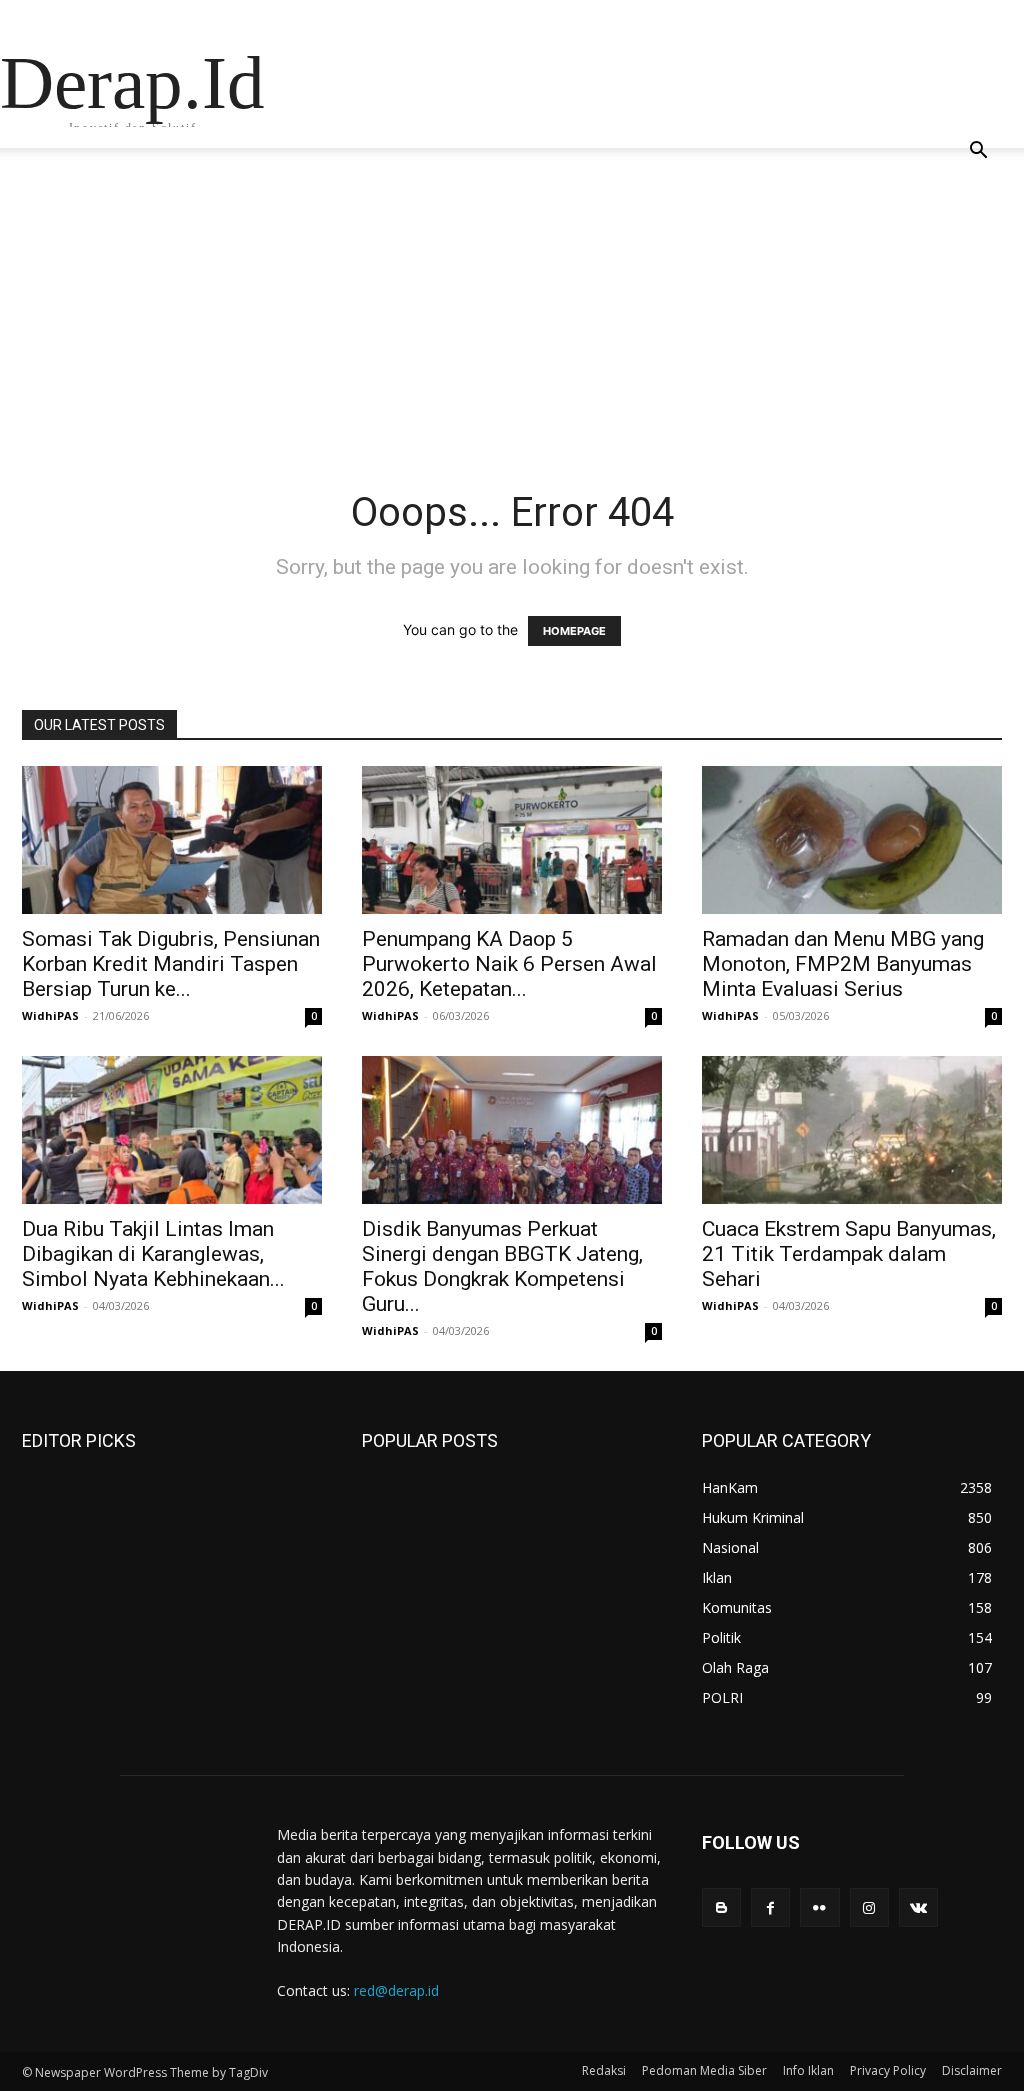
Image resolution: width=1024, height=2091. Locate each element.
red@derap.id (396, 1990)
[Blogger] (721, 1907)
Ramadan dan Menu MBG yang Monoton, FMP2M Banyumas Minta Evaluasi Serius (843, 964)
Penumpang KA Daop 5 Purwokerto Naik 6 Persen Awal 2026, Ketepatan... (509, 964)
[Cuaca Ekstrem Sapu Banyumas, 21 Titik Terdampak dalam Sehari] (852, 1130)
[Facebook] (770, 1907)
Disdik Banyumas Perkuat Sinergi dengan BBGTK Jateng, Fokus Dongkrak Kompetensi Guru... (502, 1266)
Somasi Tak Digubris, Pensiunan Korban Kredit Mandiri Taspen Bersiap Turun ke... (171, 964)
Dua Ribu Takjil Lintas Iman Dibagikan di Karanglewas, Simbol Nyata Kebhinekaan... (153, 1254)
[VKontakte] (918, 1907)
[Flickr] (819, 1907)
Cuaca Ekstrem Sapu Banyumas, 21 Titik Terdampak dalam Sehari (849, 1254)
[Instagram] (869, 1907)
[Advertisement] (512, 338)
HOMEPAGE (574, 631)
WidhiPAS (50, 1015)
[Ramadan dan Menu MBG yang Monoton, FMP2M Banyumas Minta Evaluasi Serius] (852, 840)
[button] (978, 152)
